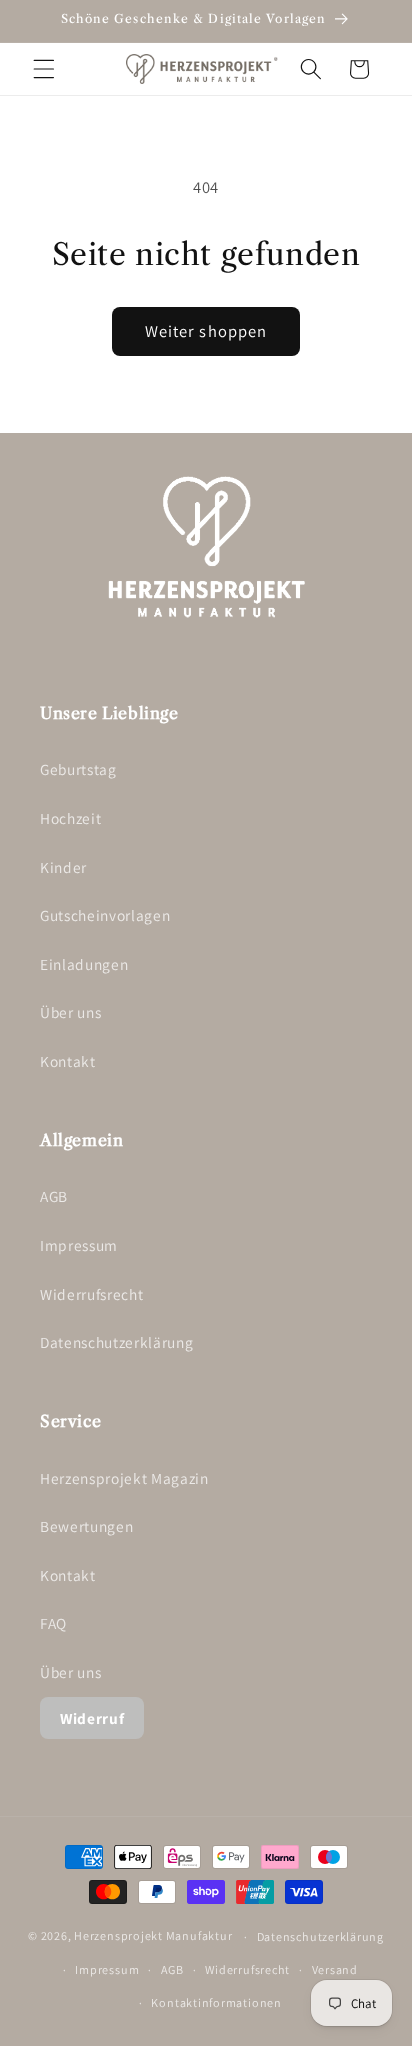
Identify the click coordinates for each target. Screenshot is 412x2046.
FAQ (53, 1623)
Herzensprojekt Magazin (124, 1478)
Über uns (70, 1012)
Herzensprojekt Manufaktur (153, 1936)
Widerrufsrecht (91, 1294)
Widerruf (92, 1718)
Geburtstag (78, 769)
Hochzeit (70, 818)
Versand (335, 1969)
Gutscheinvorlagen (105, 915)
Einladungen (84, 964)
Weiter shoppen (206, 331)
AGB (54, 1196)
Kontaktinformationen (216, 2002)
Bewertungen (86, 1526)
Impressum (79, 1245)
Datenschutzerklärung (116, 1342)
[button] (44, 69)
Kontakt (68, 1061)
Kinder (63, 867)
